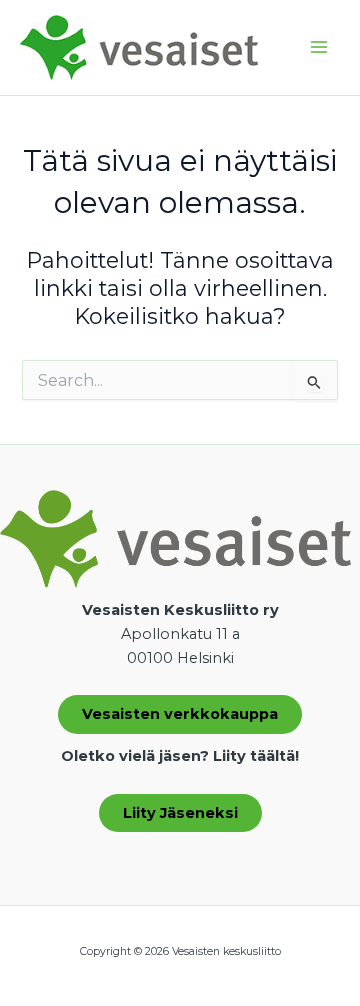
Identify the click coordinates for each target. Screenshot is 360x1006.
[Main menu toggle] (319, 48)
